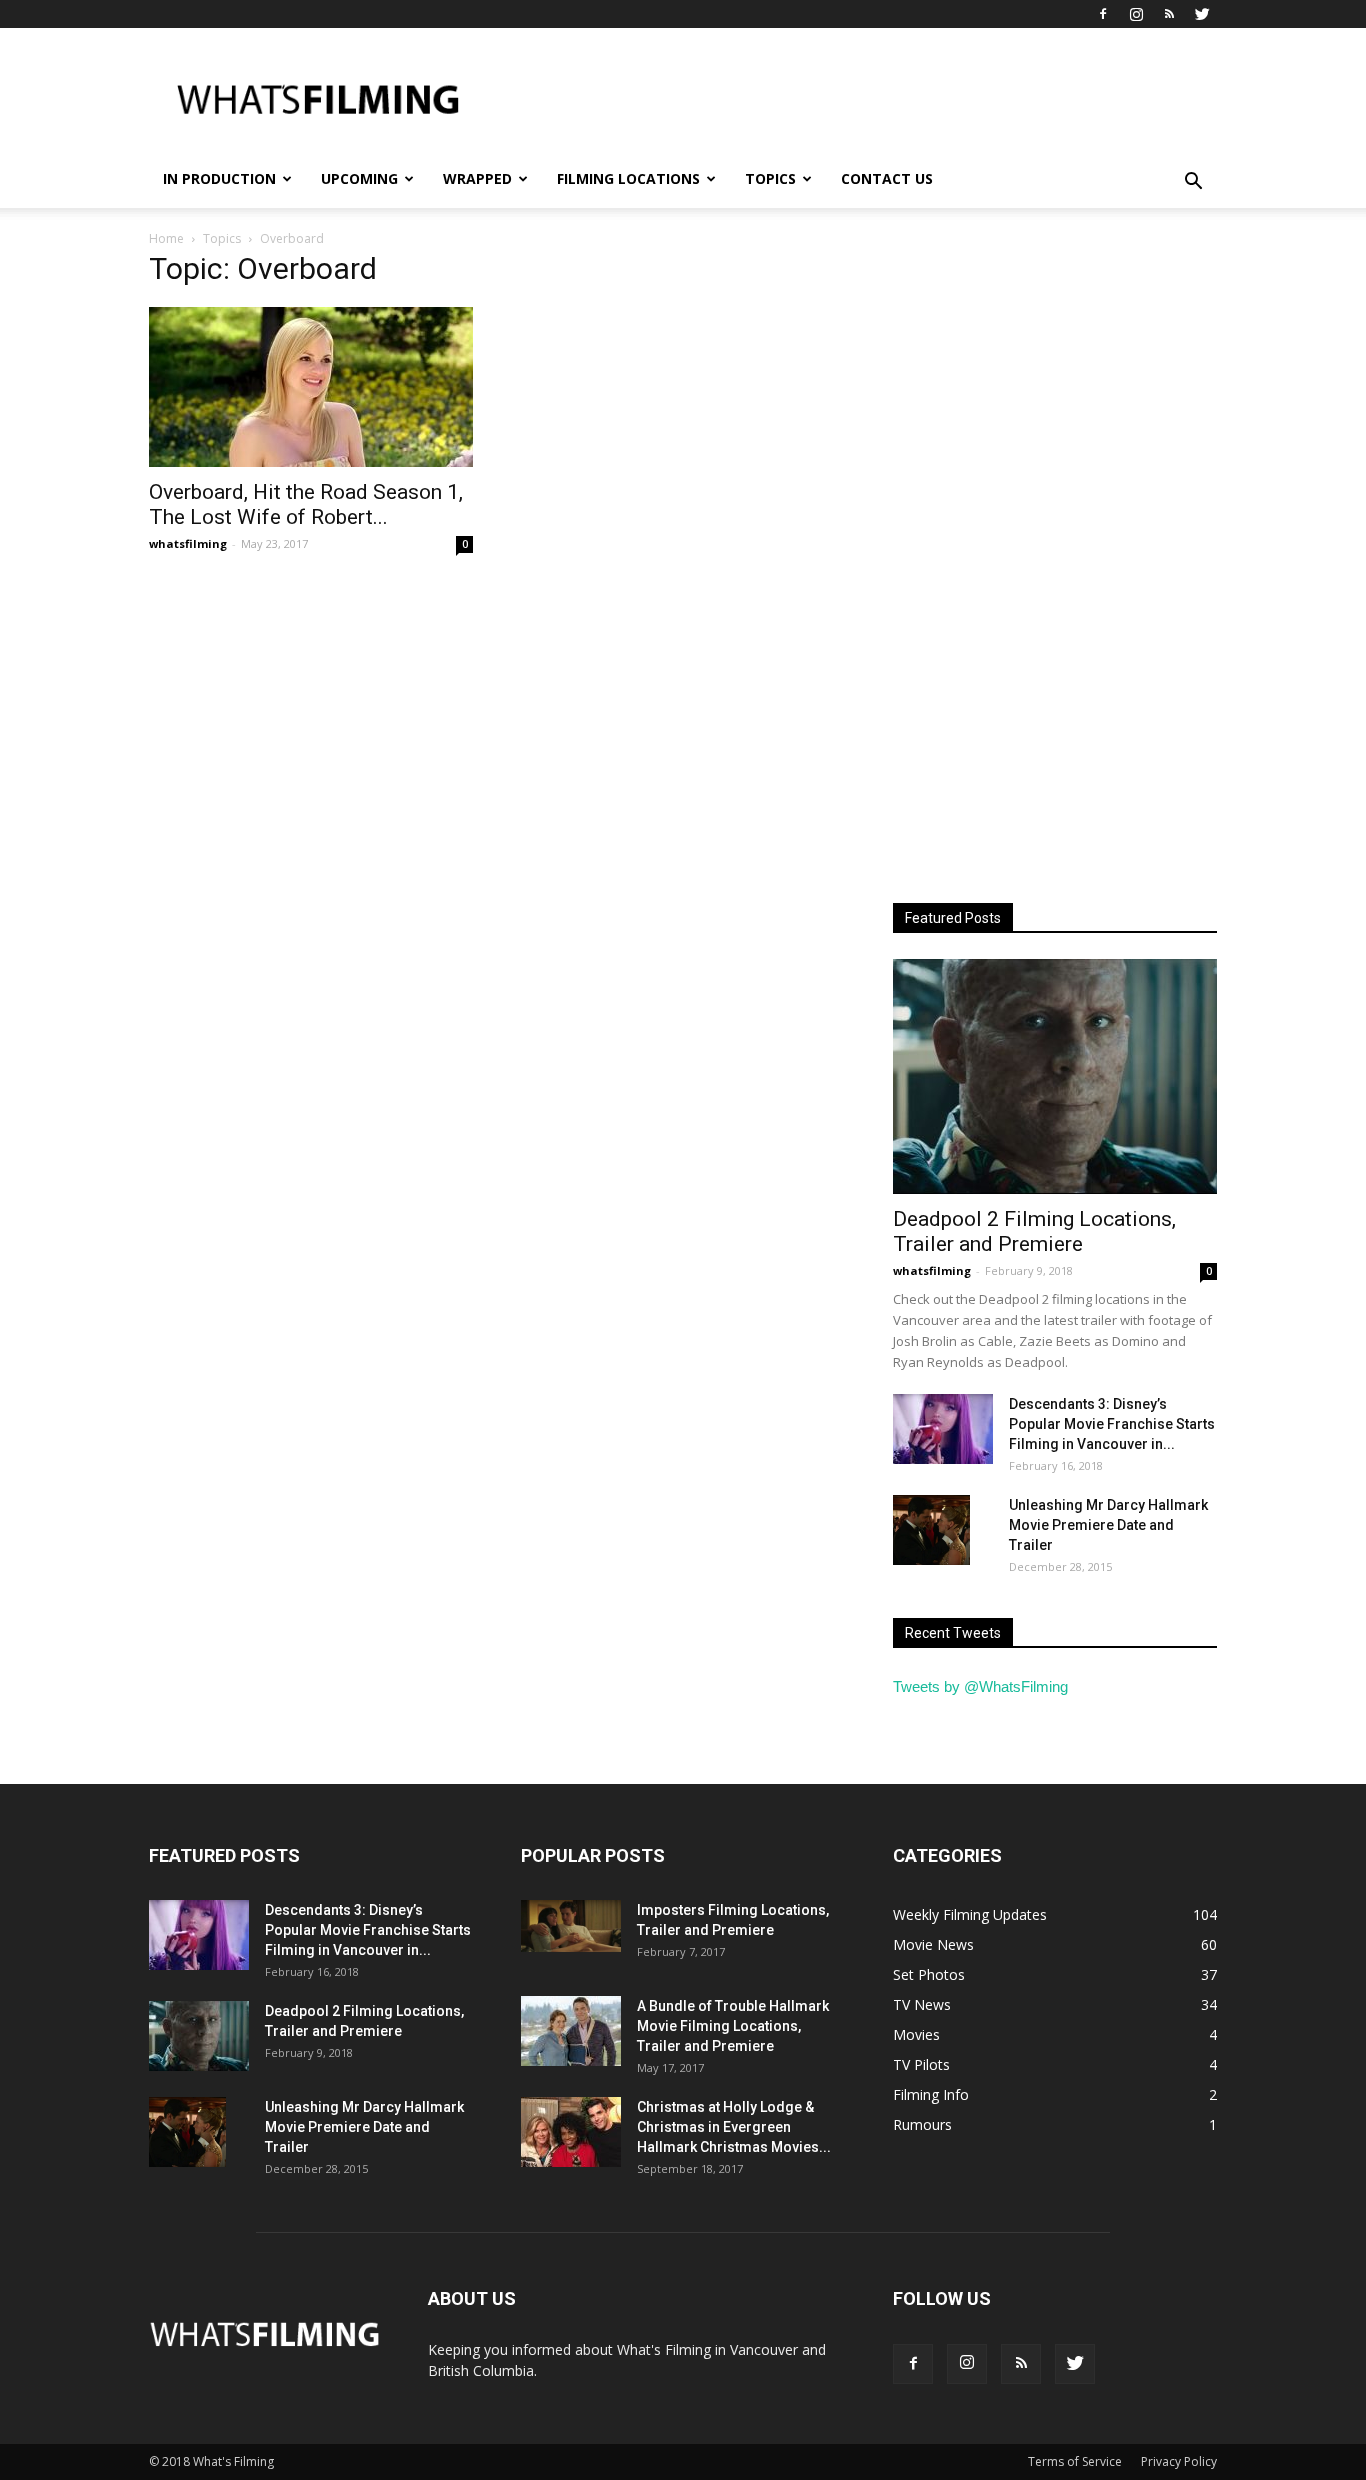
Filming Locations (628, 178)
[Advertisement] (853, 101)
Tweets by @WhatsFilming (980, 1686)
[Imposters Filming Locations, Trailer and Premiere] (571, 1926)
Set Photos (929, 1974)
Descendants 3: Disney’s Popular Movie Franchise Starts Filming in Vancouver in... (1112, 1424)
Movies (916, 2034)
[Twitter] (1202, 14)
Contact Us (887, 178)
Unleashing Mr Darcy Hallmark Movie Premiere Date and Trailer (1108, 1525)
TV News (922, 2004)
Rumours (922, 2124)
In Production (219, 178)
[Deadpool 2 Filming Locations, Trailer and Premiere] (1055, 1076)
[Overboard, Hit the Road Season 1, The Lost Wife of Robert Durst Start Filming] (311, 387)
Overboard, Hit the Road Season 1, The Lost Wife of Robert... (306, 504)
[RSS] (1169, 14)
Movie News (933, 1944)
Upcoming (359, 178)
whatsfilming (188, 543)
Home (166, 238)
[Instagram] (1136, 14)
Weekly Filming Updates (970, 1914)
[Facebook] (1103, 14)
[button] (1193, 182)
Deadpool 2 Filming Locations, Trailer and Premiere (1034, 1231)
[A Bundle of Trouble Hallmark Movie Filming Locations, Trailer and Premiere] (571, 2031)
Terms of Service (1075, 2461)
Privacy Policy (1179, 2461)
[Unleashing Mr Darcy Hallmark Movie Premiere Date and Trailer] (931, 1530)
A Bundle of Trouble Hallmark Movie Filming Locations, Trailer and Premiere (733, 2026)
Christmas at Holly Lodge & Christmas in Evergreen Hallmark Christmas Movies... (734, 2127)
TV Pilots (921, 2064)
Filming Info (931, 2094)
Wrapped (477, 178)
